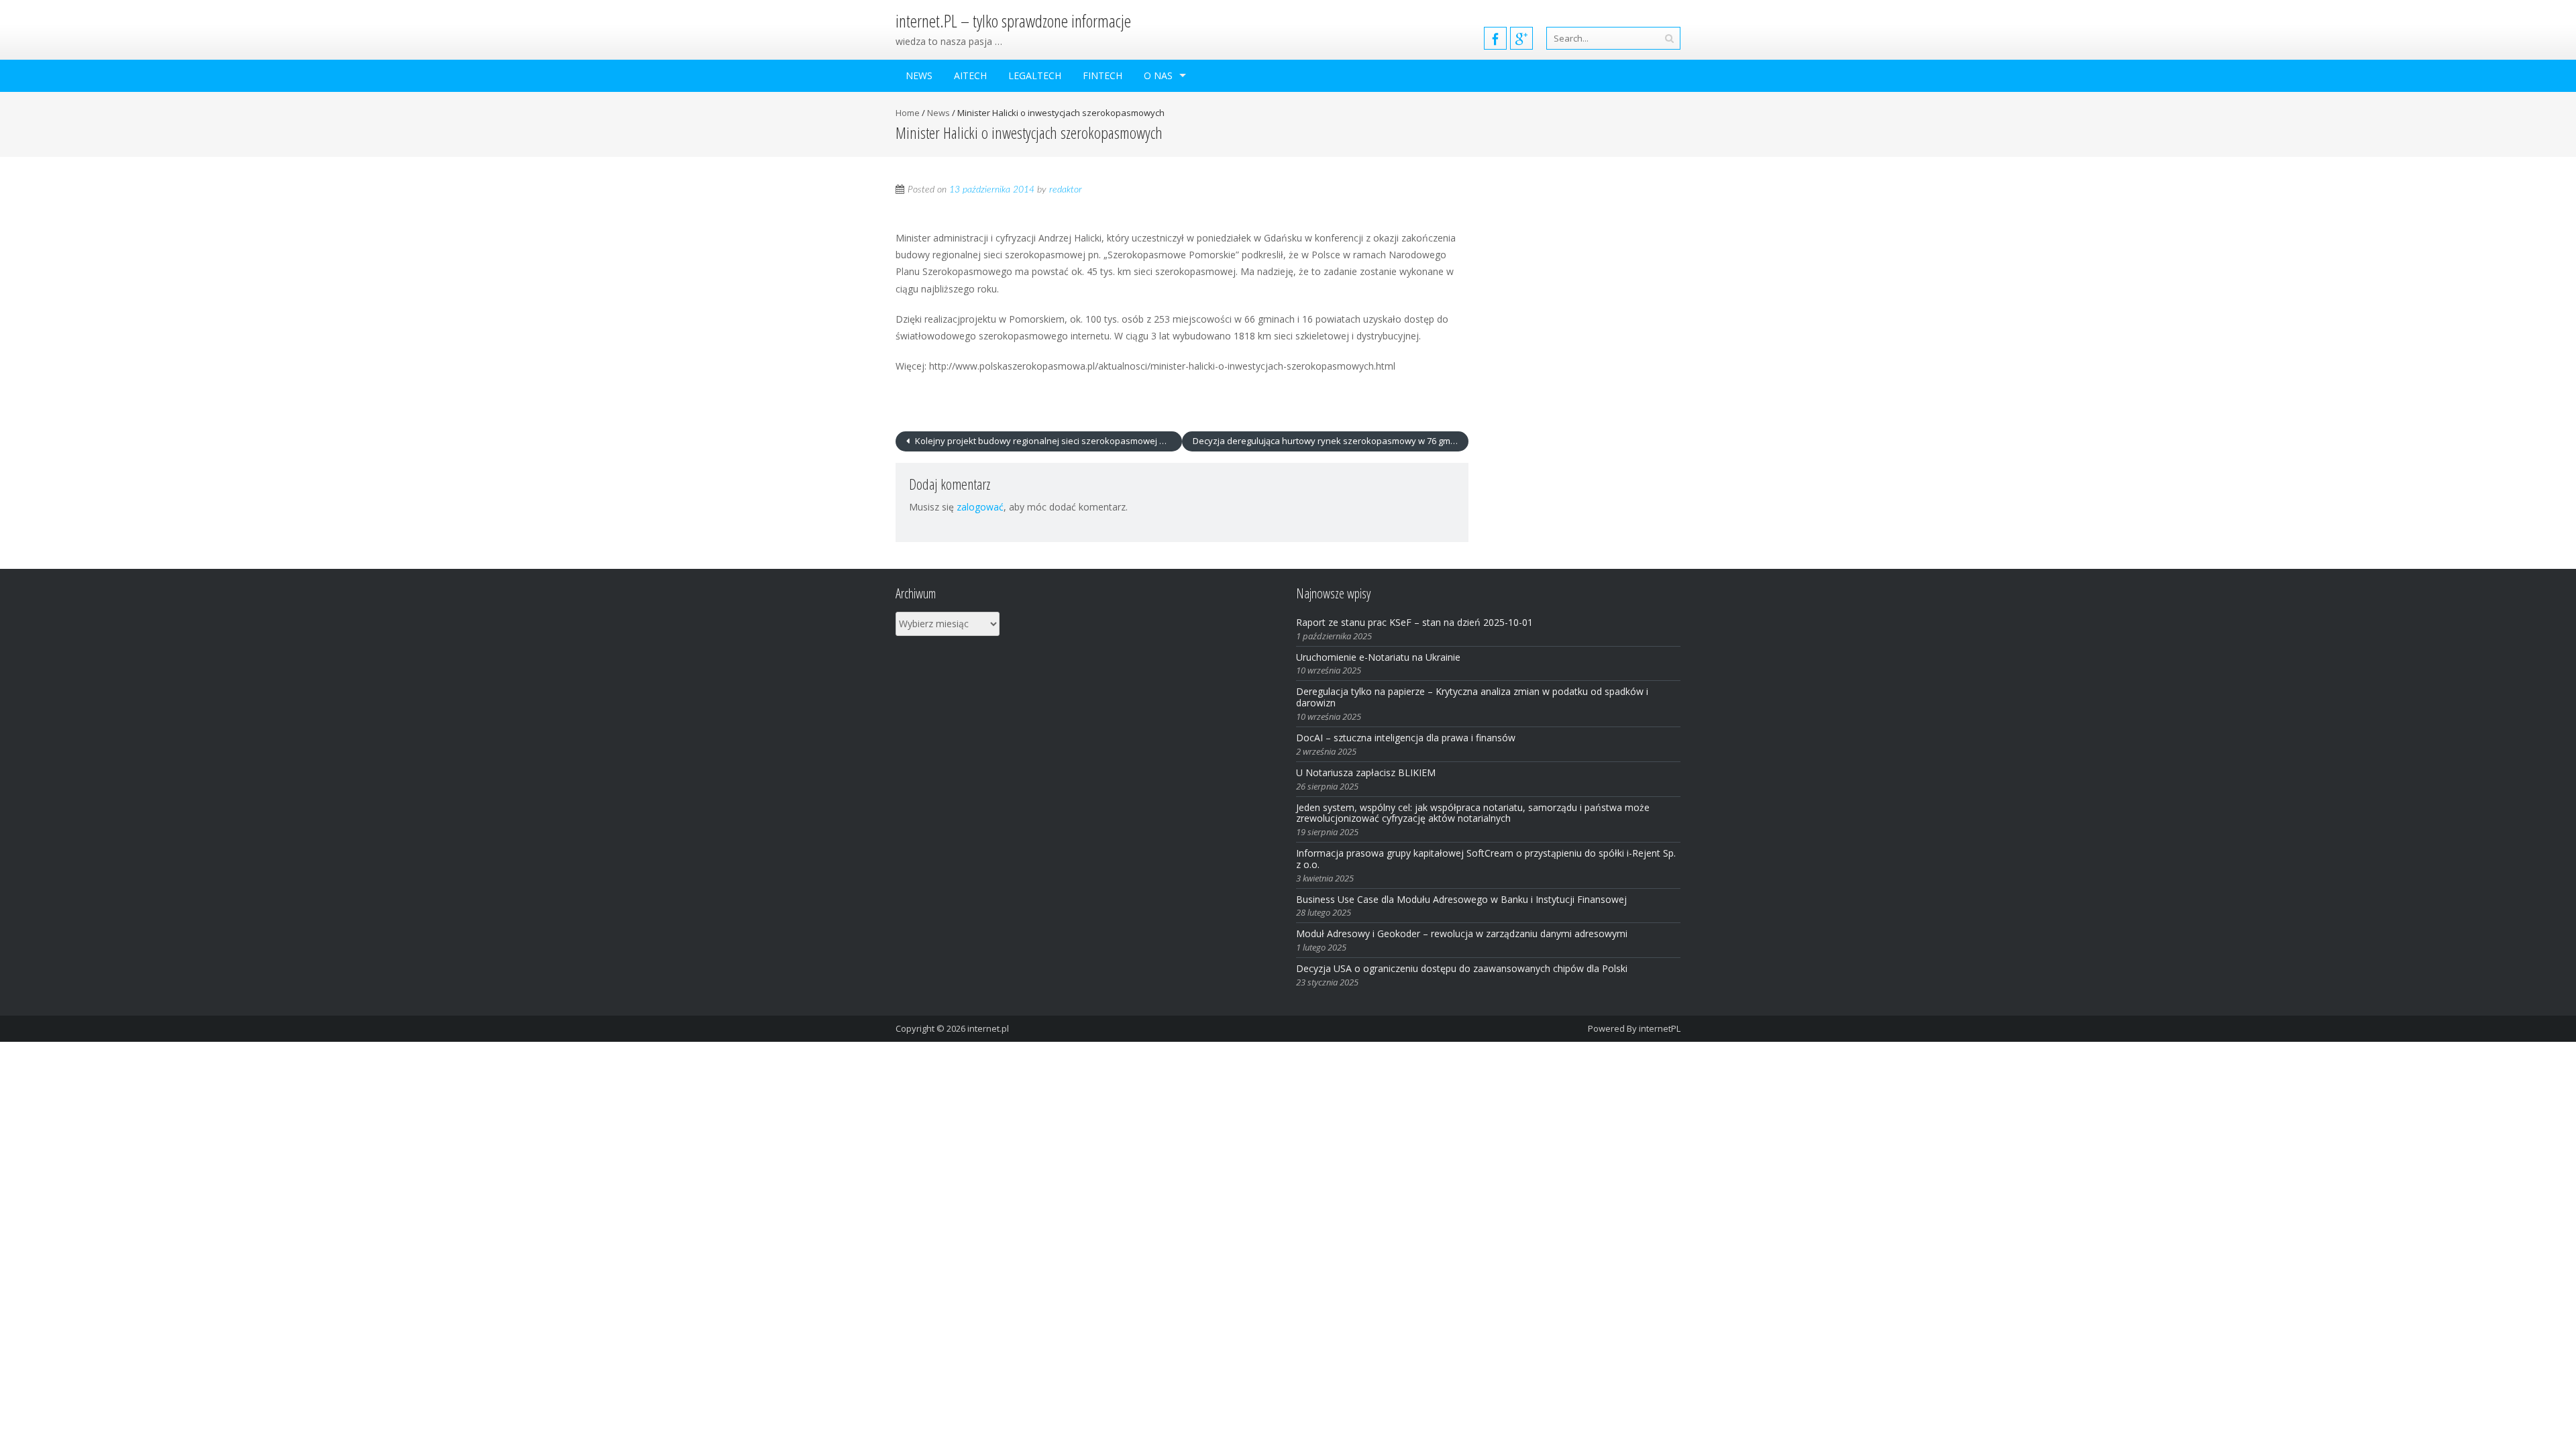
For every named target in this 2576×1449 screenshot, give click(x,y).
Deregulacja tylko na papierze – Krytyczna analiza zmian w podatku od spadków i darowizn (1472, 697)
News (919, 75)
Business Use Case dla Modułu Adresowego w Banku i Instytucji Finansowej (1463, 899)
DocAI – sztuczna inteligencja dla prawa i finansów (1406, 738)
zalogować (980, 507)
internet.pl (988, 1028)
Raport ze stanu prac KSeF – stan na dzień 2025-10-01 (1414, 622)
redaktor (1066, 190)
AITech (970, 75)
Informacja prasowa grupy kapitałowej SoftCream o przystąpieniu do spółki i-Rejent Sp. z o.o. (1486, 859)
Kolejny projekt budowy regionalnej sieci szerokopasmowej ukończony (1048, 441)
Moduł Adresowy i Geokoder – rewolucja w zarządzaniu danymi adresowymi (1462, 933)
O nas (1158, 75)
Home (908, 113)
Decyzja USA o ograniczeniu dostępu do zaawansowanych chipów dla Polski (1462, 968)
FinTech (1103, 75)
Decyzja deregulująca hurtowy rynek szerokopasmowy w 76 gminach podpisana (1331, 441)
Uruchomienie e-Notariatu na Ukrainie (1378, 657)
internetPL (1660, 1028)
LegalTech (1035, 75)
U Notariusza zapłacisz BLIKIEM (1366, 772)
